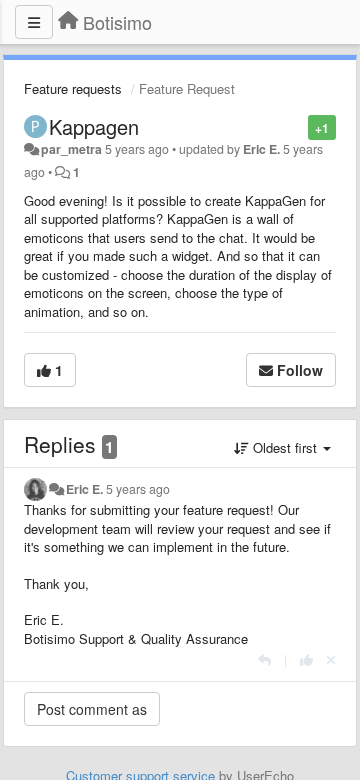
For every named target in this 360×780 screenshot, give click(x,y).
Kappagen (94, 126)
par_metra (71, 149)
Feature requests (73, 88)
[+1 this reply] (306, 659)
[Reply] (264, 659)
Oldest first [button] (285, 447)
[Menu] (34, 22)
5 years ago (138, 489)
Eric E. (261, 149)
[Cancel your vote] (331, 659)
